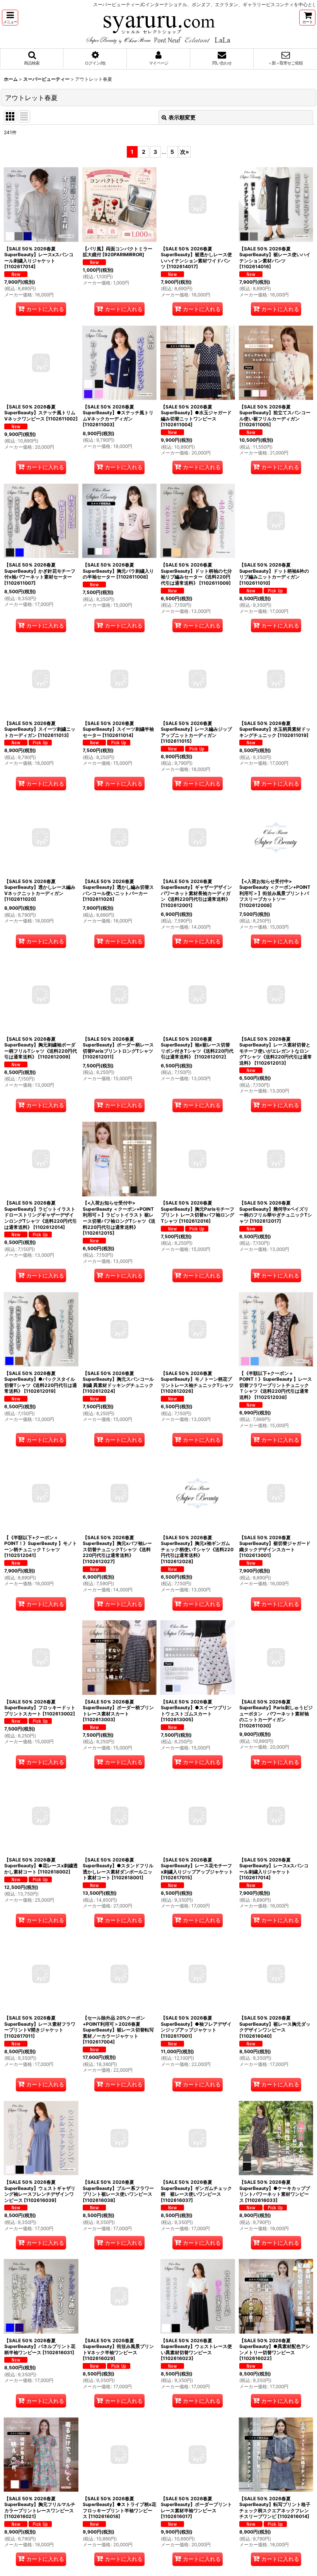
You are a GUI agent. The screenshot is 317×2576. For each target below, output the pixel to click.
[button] (10, 18)
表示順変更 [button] (182, 117)
